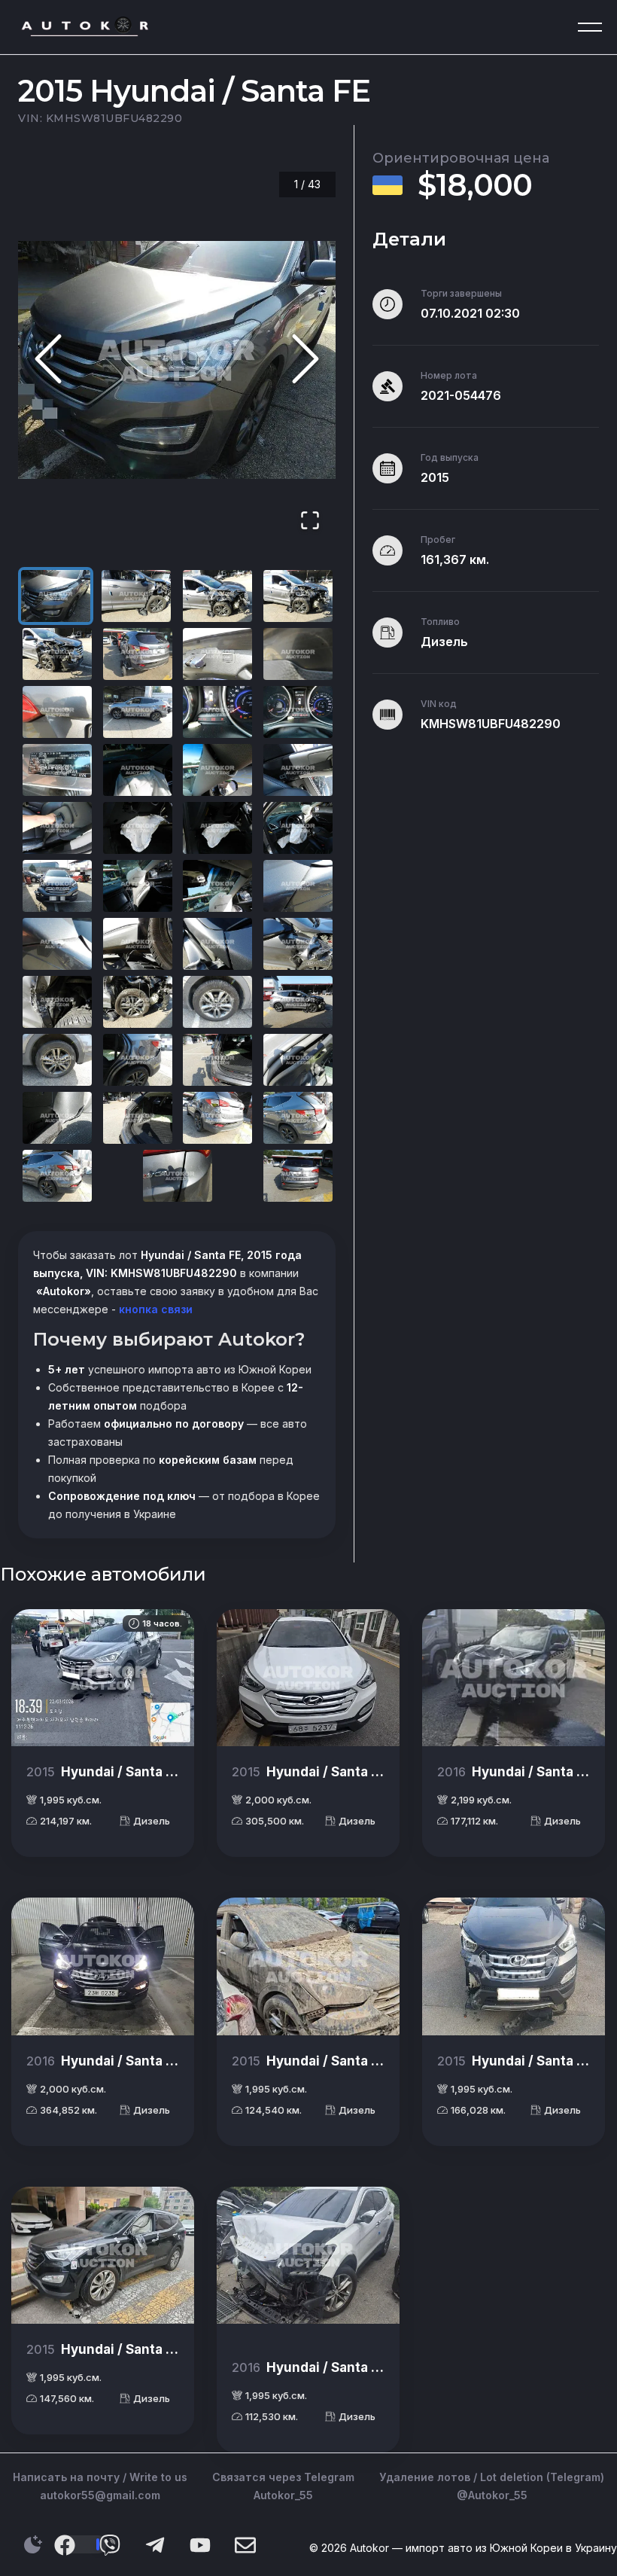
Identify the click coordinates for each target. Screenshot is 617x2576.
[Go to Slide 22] (138, 886)
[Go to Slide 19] (217, 828)
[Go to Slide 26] (138, 944)
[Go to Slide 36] (298, 1060)
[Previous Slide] (48, 360)
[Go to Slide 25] (57, 944)
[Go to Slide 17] (57, 828)
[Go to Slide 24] (298, 886)
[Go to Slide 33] (57, 1060)
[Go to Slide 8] (298, 654)
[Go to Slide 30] (138, 1002)
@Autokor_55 (492, 2495)
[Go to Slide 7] (217, 654)
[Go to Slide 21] (57, 886)
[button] (177, 360)
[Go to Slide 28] (298, 944)
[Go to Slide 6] (138, 654)
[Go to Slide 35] (217, 1060)
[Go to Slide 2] (136, 596)
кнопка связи (154, 1309)
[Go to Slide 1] (56, 596)
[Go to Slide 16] (298, 770)
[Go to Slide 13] (57, 770)
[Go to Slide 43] (298, 1176)
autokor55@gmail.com (100, 2495)
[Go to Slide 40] (298, 1118)
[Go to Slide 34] (138, 1060)
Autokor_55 (283, 2495)
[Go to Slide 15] (217, 770)
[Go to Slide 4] (298, 596)
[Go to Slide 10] (138, 712)
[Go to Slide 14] (138, 770)
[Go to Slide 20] (298, 828)
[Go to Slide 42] (178, 1176)
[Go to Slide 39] (217, 1118)
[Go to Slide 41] (57, 1176)
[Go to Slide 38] (138, 1118)
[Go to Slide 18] (138, 828)
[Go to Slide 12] (298, 712)
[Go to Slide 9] (57, 712)
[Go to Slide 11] (217, 712)
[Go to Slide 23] (217, 886)
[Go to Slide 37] (57, 1118)
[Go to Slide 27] (217, 944)
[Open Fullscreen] (310, 521)
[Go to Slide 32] (298, 1002)
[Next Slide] (305, 360)
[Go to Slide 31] (217, 1002)
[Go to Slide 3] (217, 596)
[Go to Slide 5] (57, 654)
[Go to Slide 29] (57, 1002)
